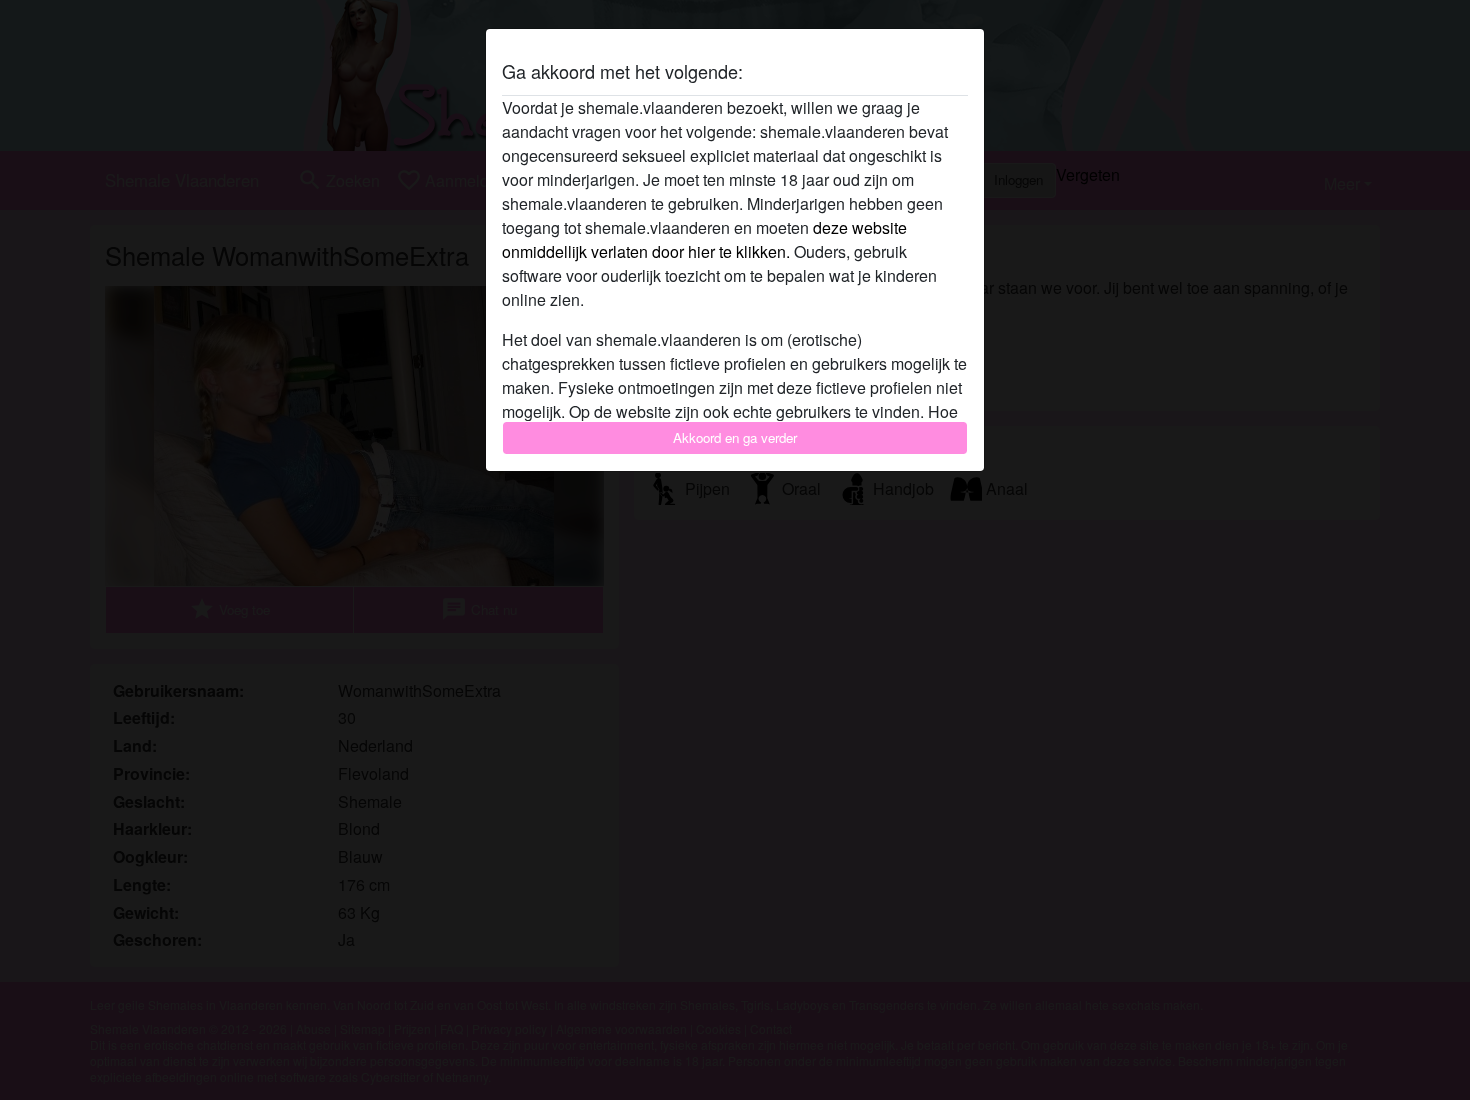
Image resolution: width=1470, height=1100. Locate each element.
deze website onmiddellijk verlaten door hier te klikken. (704, 239)
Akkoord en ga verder (735, 437)
